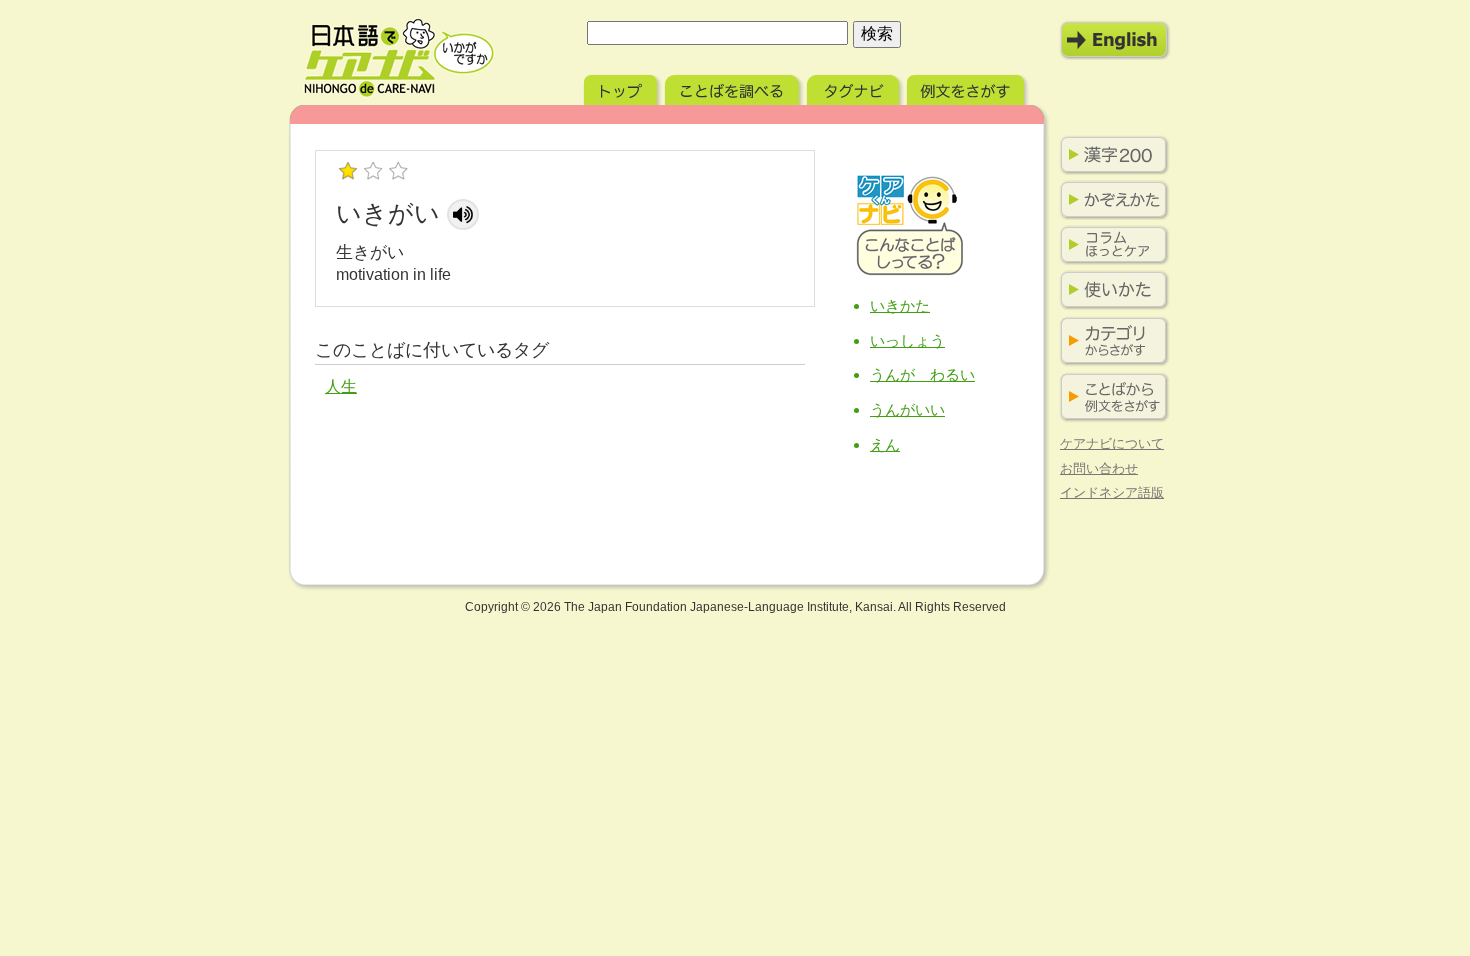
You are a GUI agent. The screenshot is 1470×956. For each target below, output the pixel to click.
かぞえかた (1110, 200)
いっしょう (907, 340)
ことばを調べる (734, 87)
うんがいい (907, 409)
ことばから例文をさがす (1110, 397)
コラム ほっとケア (1110, 245)
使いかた (1110, 290)
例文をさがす (967, 87)
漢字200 (1110, 155)
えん (885, 444)
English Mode (1115, 40)
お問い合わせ (1099, 468)
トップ (622, 87)
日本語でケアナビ (399, 58)
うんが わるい (922, 374)
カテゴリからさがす (1110, 341)
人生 (341, 386)
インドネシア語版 (1112, 492)
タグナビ (855, 87)
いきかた (900, 305)
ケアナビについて (1112, 443)
